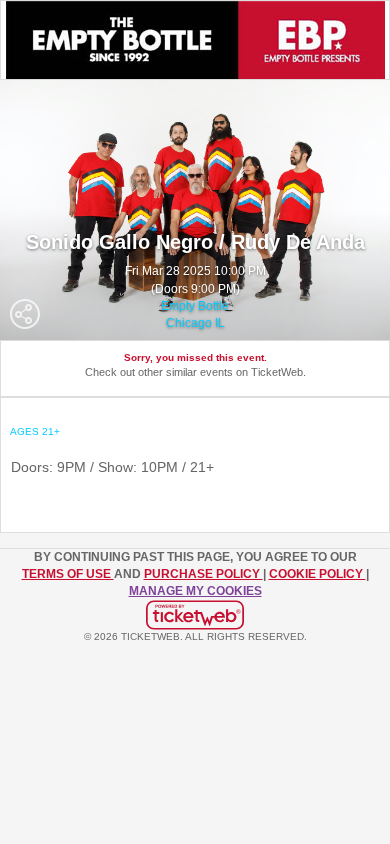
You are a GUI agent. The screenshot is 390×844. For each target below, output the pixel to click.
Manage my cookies (195, 591)
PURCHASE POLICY (203, 574)
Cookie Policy (317, 574)
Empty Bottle (195, 306)
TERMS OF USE (68, 574)
